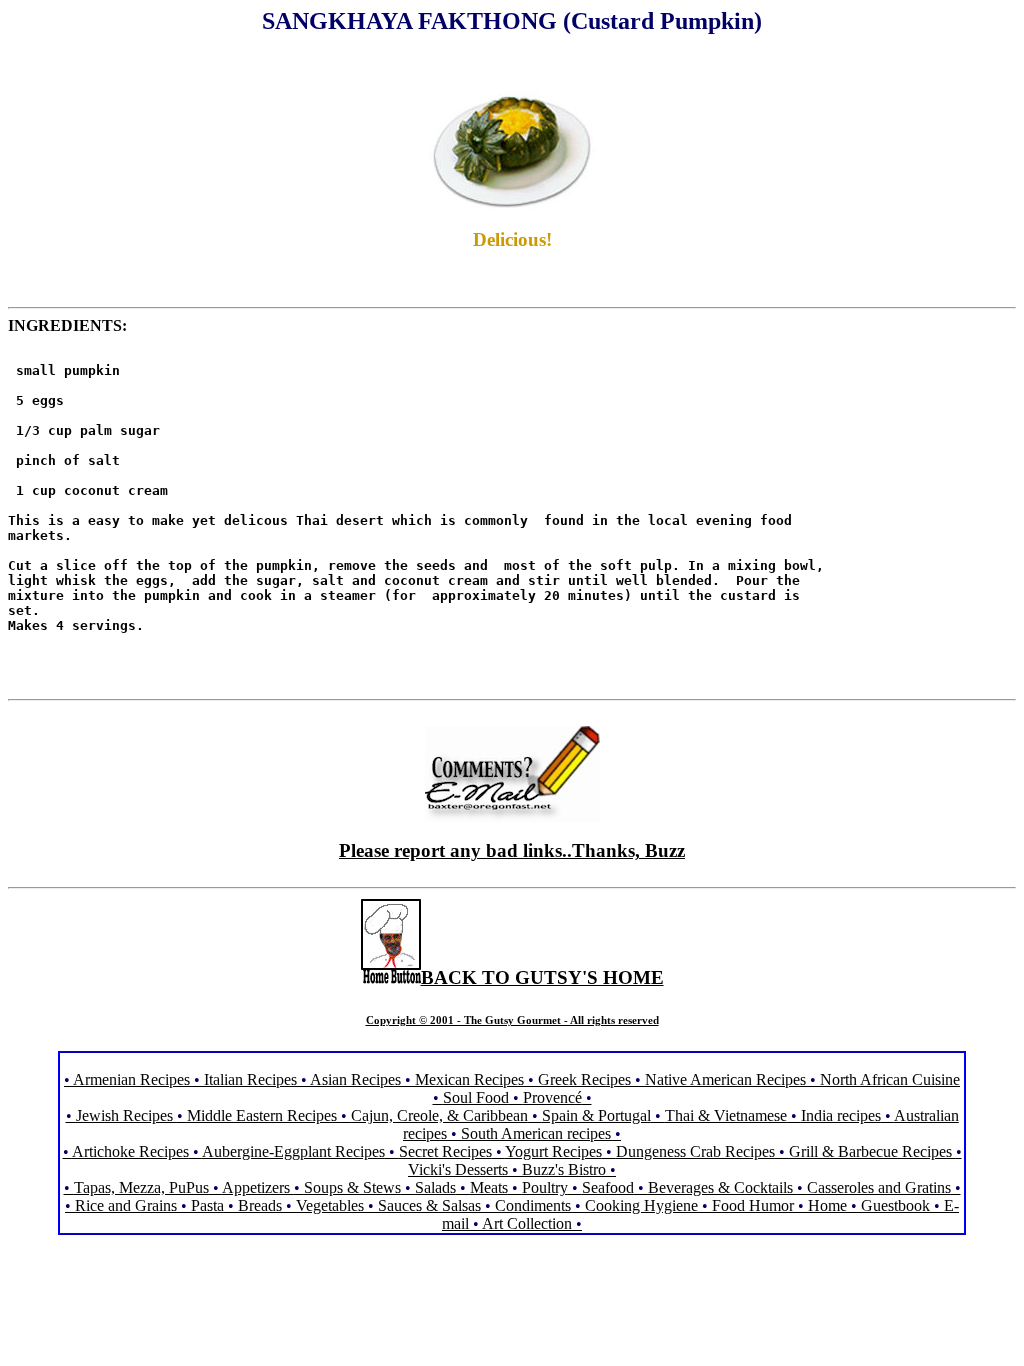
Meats (489, 1187)
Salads (435, 1187)
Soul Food (476, 1097)
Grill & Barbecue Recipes (872, 1151)
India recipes (841, 1115)
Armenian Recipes (131, 1079)
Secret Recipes (445, 1151)
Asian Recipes (355, 1079)
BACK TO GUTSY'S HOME (542, 977)
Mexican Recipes (471, 1079)
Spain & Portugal (596, 1115)
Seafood (608, 1187)
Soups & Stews (352, 1187)
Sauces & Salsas (429, 1205)
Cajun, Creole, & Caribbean (439, 1115)
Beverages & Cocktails (722, 1187)
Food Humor (755, 1205)
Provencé (552, 1097)
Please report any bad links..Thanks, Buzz (512, 850)
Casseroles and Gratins (879, 1187)
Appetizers (258, 1187)
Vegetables (330, 1205)
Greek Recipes (584, 1079)
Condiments (533, 1205)
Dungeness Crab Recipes (695, 1151)
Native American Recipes (725, 1079)
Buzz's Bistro (564, 1169)
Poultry (545, 1187)
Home (827, 1205)
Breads (260, 1205)
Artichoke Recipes (130, 1151)
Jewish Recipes (126, 1115)
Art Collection (527, 1223)
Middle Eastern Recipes (264, 1115)
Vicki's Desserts (460, 1169)
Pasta (207, 1205)
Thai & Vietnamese (726, 1115)
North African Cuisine (890, 1079)
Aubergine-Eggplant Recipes (293, 1151)
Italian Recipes (252, 1079)
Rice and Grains (126, 1205)
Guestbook (895, 1205)
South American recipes (536, 1133)
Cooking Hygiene (643, 1205)
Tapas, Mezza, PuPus (141, 1187)
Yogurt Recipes (553, 1151)
